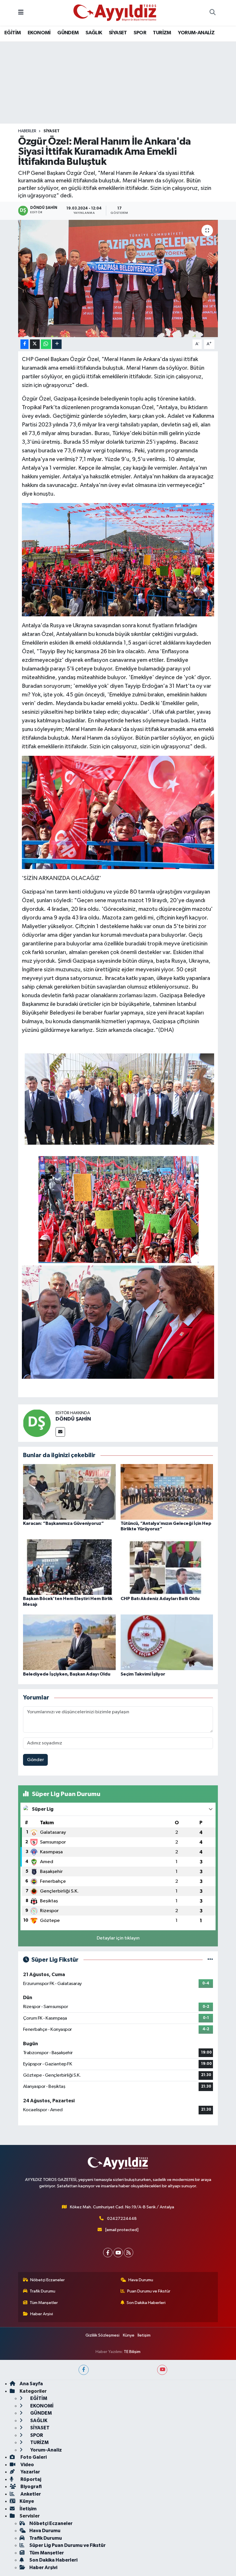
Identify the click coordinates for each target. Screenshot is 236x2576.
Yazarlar (30, 2472)
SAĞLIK (94, 33)
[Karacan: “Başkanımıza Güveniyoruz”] (69, 1492)
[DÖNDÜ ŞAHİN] (37, 1423)
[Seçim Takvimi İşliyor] (167, 1642)
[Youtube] (118, 2253)
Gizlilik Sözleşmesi (102, 2335)
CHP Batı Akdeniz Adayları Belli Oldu (160, 1599)
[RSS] (129, 2253)
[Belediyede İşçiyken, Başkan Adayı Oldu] (69, 1642)
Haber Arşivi (42, 2314)
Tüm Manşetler (44, 2303)
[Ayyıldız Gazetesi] (115, 13)
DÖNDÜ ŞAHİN (73, 1419)
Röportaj (30, 2479)
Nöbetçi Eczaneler (47, 2280)
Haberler (27, 131)
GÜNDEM (68, 33)
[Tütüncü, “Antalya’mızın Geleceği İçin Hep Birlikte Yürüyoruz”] (167, 1492)
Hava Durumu (141, 2280)
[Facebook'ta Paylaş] (24, 344)
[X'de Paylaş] (35, 344)
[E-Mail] (60, 1432)
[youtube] (162, 2370)
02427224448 (122, 2219)
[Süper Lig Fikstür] (210, 1960)
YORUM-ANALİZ (196, 33)
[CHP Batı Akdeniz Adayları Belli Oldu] (167, 1567)
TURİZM (162, 33)
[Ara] (212, 13)
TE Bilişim (132, 2352)
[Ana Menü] (21, 13)
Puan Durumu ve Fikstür (149, 2291)
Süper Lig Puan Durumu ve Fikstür (67, 2545)
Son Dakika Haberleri (146, 2303)
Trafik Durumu (42, 2291)
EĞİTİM (13, 33)
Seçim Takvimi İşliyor (143, 1674)
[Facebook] (108, 2253)
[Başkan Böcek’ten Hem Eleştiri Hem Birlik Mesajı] (69, 1567)
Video (27, 2465)
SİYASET (118, 33)
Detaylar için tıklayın (118, 1938)
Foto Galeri (33, 2457)
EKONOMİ (39, 33)
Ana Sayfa (31, 2384)
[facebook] (84, 2370)
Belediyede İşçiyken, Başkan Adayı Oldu (67, 1674)
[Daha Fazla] (57, 344)
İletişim (144, 2335)
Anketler (30, 2494)
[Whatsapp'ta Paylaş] (46, 344)
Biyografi (31, 2487)
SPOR (140, 33)
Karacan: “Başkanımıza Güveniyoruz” (63, 1523)
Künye (129, 2335)
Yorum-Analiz (46, 2450)
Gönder (36, 1760)
